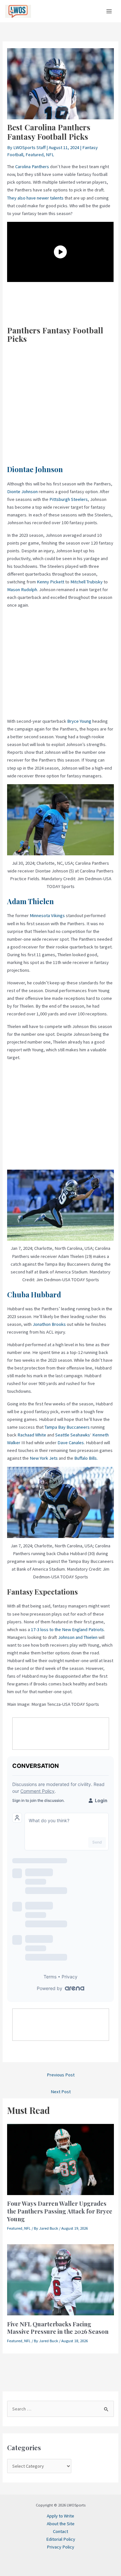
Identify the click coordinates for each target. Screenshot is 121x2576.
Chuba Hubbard (34, 1294)
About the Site (61, 2524)
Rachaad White (32, 1435)
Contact (60, 2531)
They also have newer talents (35, 198)
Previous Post (61, 2075)
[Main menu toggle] (109, 11)
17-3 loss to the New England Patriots (67, 1629)
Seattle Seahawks (73, 1435)
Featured (35, 155)
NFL (50, 155)
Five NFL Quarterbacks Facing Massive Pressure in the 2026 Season (58, 2328)
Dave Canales (71, 1443)
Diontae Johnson (35, 469)
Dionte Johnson (22, 492)
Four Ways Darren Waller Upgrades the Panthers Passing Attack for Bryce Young (60, 2211)
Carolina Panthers (32, 167)
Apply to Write (60, 2516)
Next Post (61, 2092)
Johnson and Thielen (78, 1637)
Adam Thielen (30, 901)
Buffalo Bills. (86, 1458)
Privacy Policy (60, 2547)
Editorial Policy (61, 2539)
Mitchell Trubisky (86, 582)
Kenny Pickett (50, 582)
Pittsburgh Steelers (69, 499)
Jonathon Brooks (49, 1324)
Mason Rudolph (22, 590)
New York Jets (44, 1458)
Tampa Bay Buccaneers (67, 1427)
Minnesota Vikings (47, 915)
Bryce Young (79, 721)
